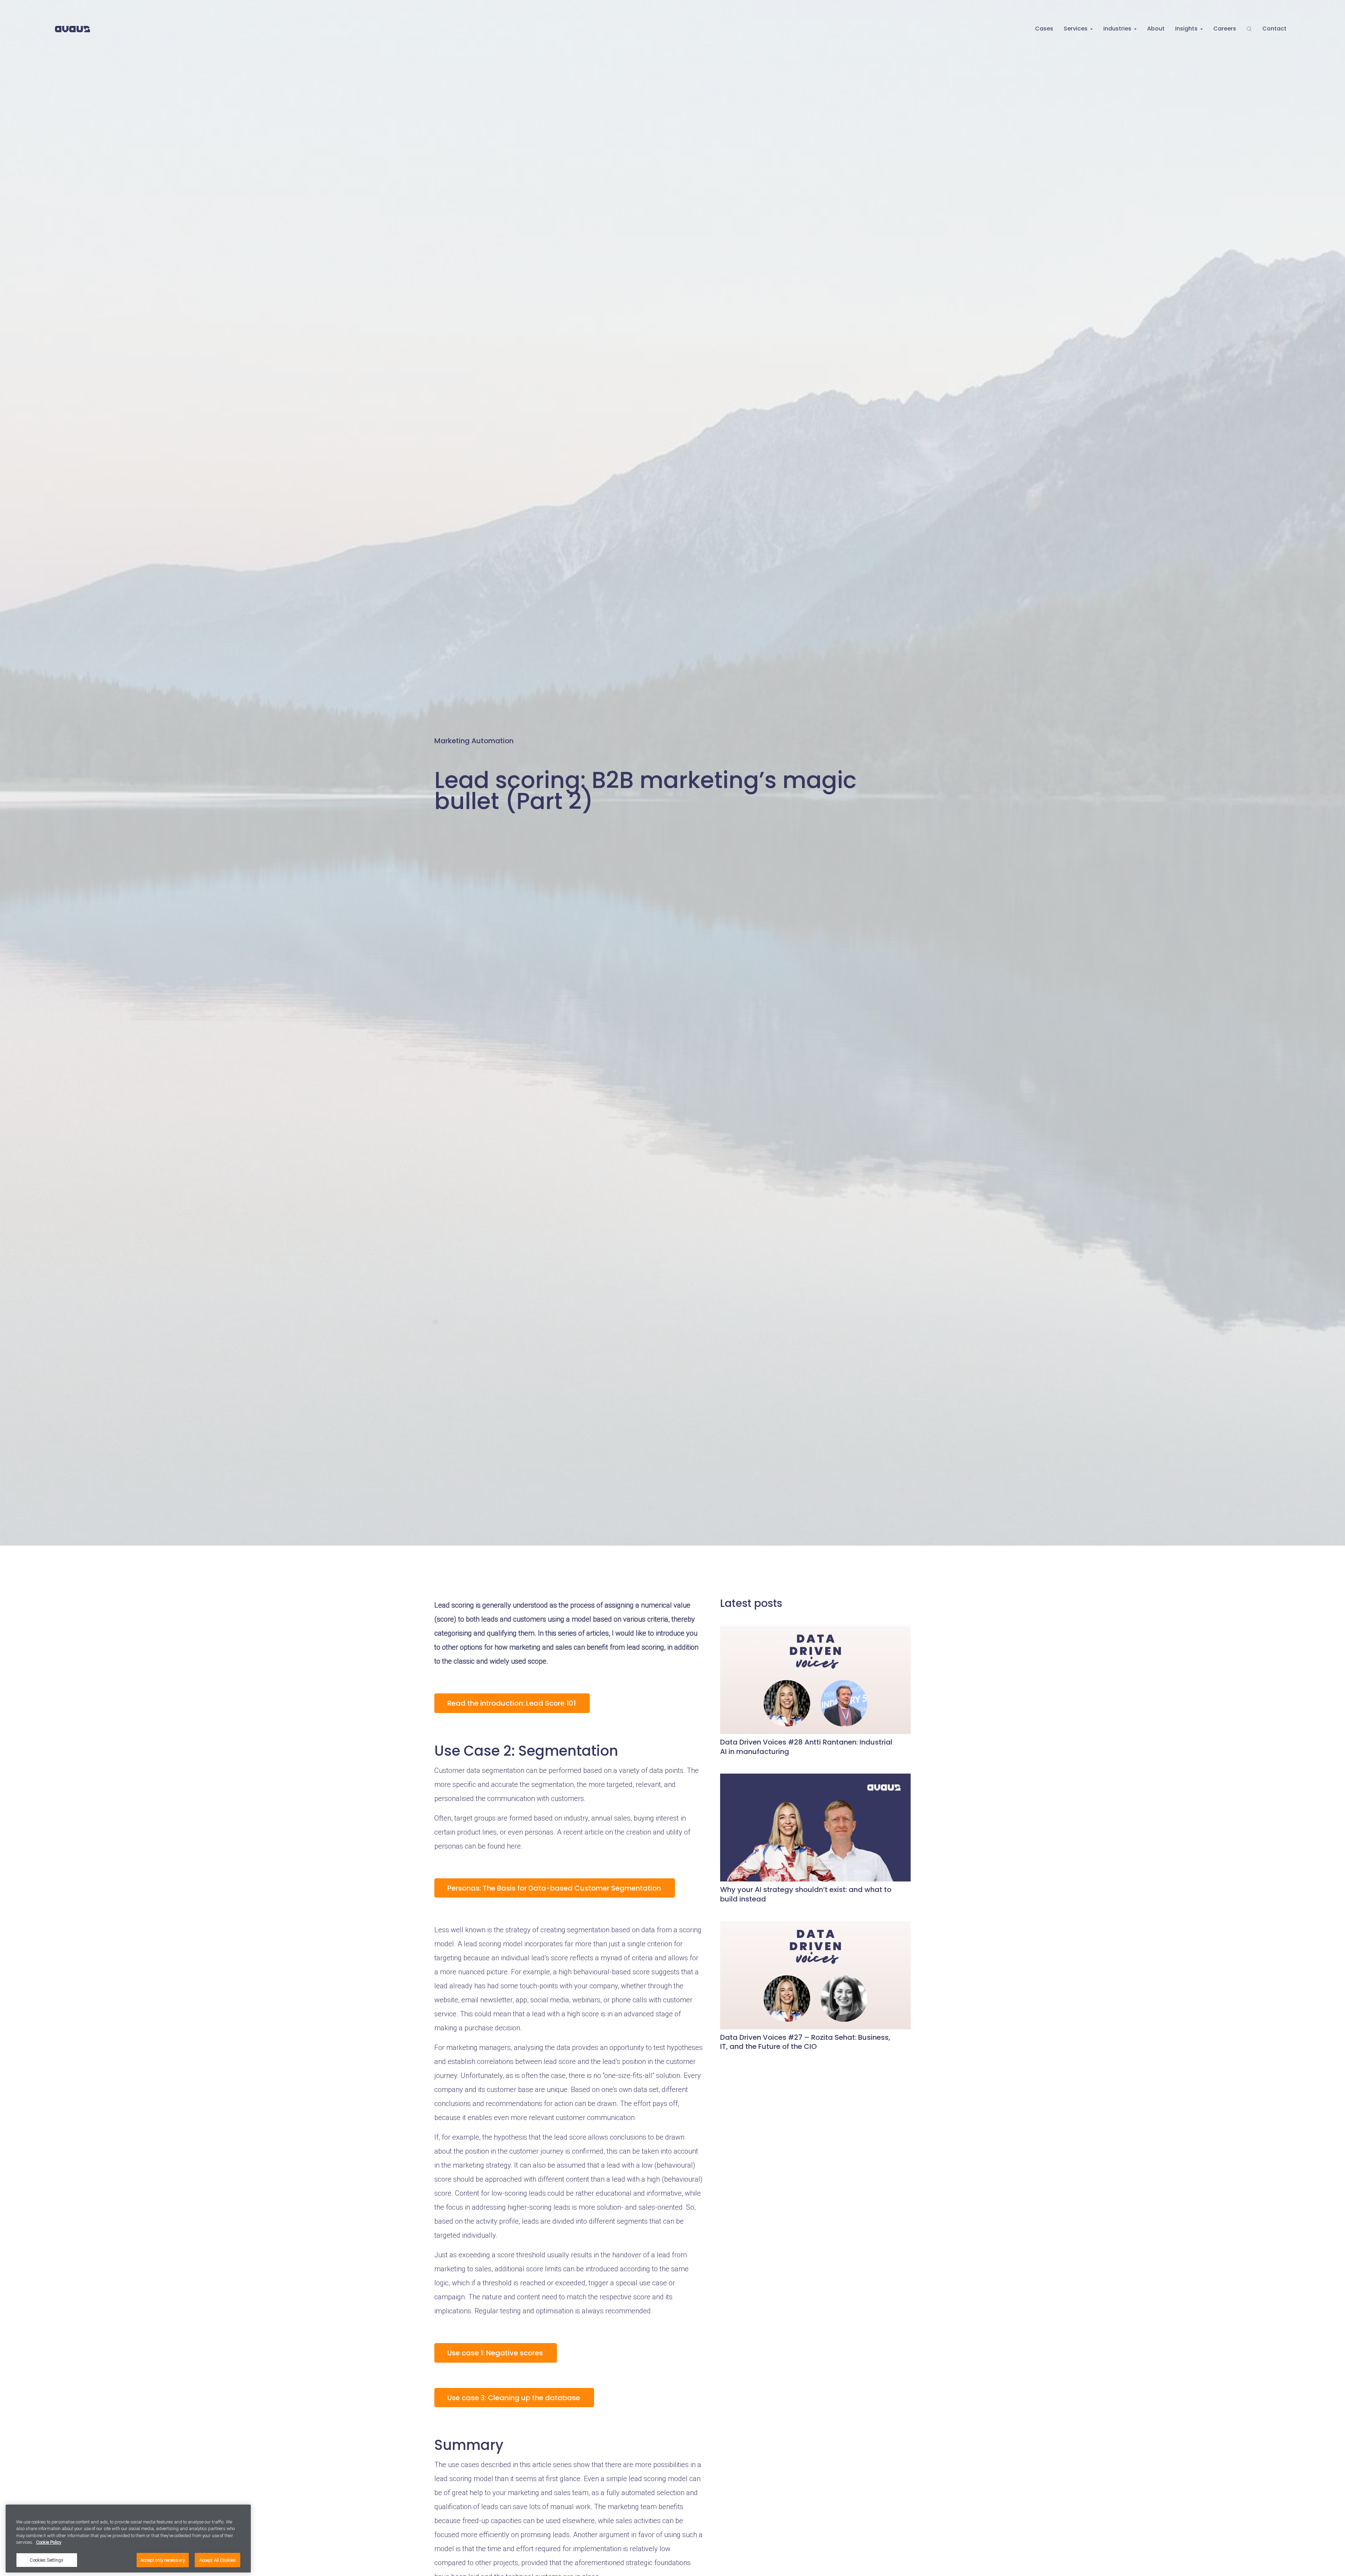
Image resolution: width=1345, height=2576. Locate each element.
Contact (1274, 29)
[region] (128, 2539)
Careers (1225, 29)
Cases (1044, 29)
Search (1249, 29)
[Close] (240, 2512)
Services (1076, 29)
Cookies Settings (47, 2560)
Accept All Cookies (218, 2560)
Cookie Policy (49, 2543)
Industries (1117, 29)
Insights (1186, 29)
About (1156, 29)
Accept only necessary (163, 2560)
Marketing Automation (474, 740)
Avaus (73, 29)
